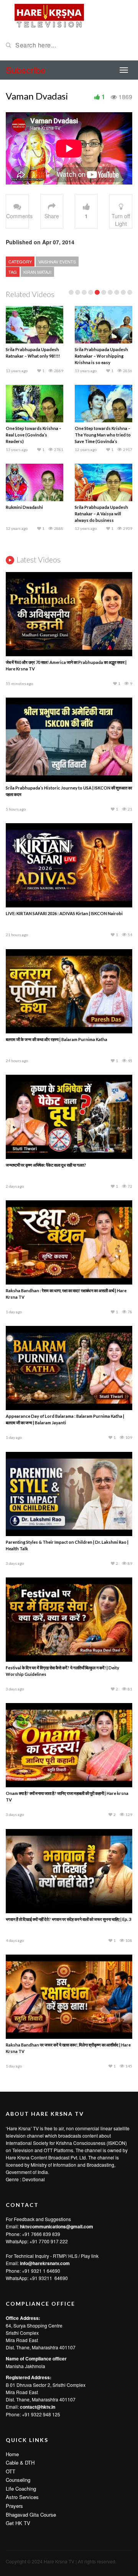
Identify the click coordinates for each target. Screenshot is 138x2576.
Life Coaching (21, 2489)
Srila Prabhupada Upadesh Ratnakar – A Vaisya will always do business (101, 514)
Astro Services (22, 2497)
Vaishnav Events (57, 262)
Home (12, 2454)
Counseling (18, 2480)
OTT (11, 2471)
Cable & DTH (20, 2462)
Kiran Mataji (37, 272)
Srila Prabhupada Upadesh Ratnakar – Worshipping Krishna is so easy (101, 356)
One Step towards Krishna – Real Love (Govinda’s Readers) (34, 435)
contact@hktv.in (38, 2407)
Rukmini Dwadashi (24, 507)
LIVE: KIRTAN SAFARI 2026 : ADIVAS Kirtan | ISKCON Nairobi (64, 913)
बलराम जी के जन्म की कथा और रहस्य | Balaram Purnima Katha (57, 1039)
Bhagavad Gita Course (31, 2515)
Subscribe (26, 70)
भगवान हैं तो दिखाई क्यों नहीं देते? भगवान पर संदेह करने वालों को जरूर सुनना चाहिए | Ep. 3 (68, 1919)
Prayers (14, 2506)
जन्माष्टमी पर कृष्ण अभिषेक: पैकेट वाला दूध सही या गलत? (46, 1165)
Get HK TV (18, 2523)
